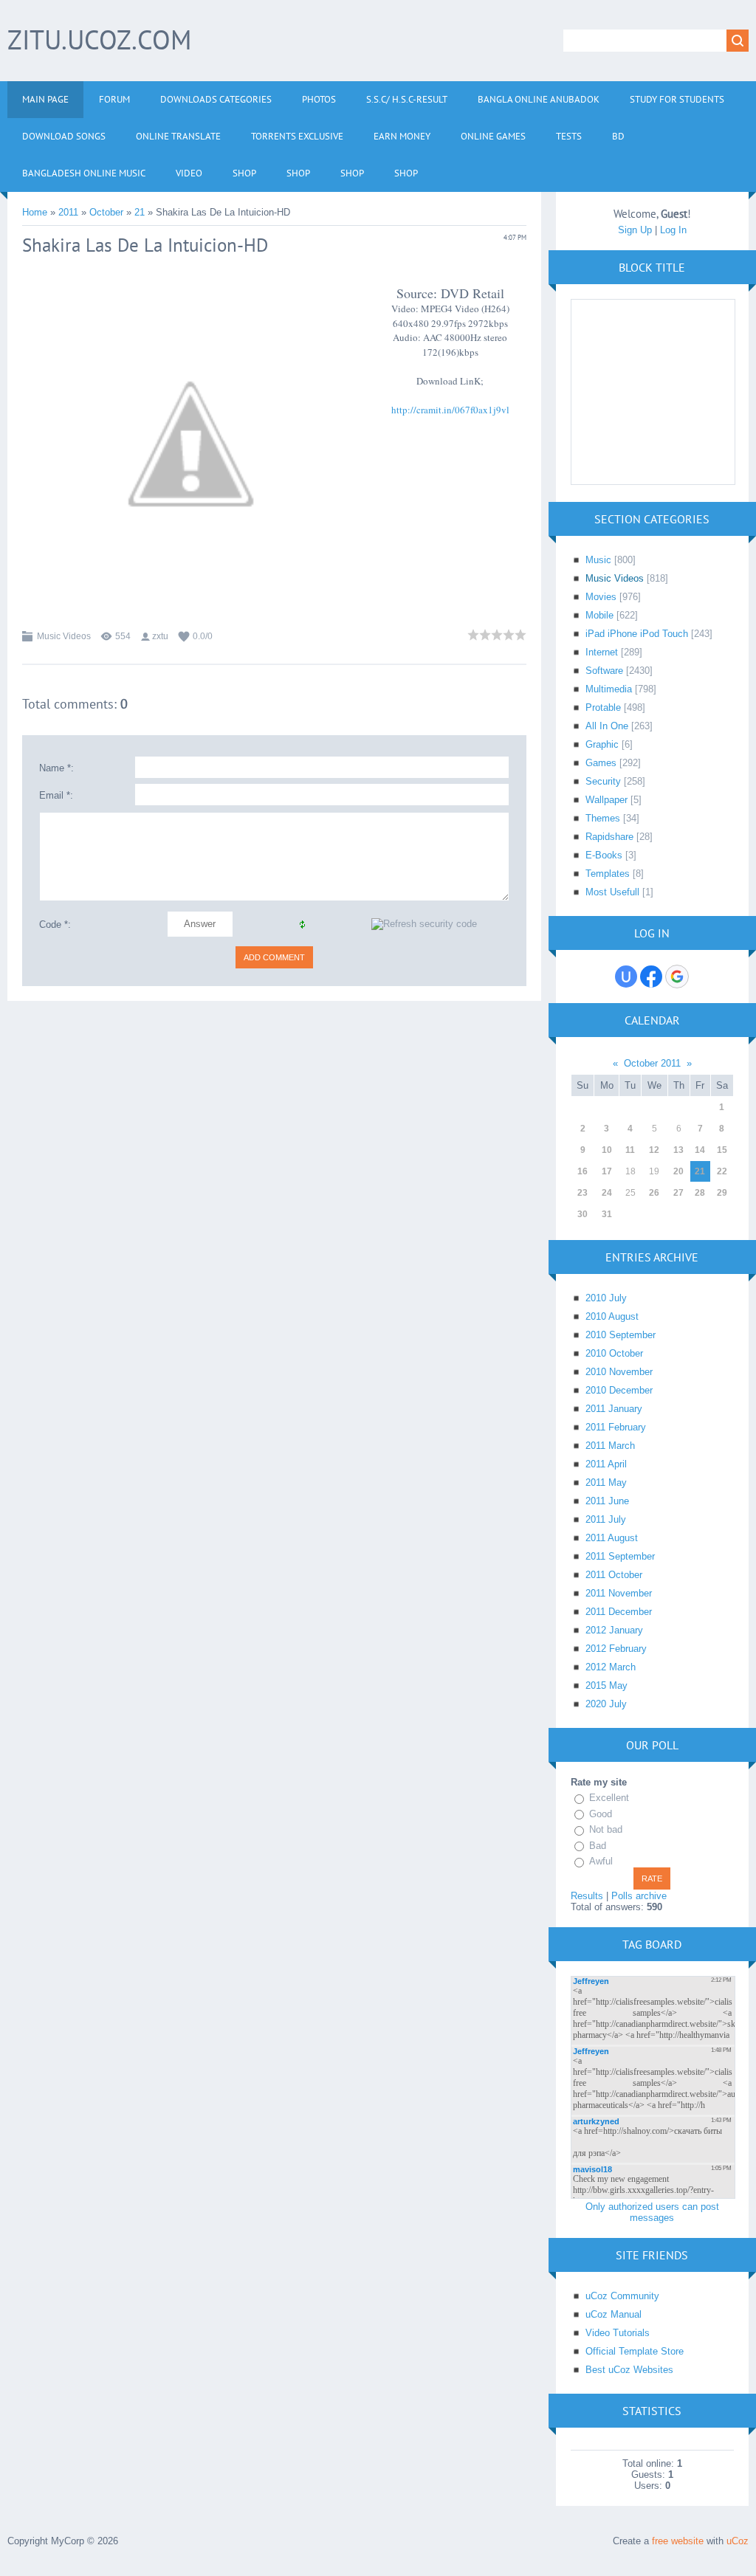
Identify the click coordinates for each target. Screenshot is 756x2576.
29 (722, 1193)
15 (722, 1150)
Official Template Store (635, 2351)
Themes (603, 818)
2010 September (621, 1335)
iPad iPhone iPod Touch (637, 634)
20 (678, 1171)
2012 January (614, 1630)
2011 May (606, 1482)
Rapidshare (609, 837)
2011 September (620, 1556)
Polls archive (639, 1896)
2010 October (614, 1353)
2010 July (606, 1298)
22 (722, 1171)
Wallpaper (606, 800)
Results (587, 1896)
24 (607, 1193)
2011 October (614, 1575)
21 (140, 212)
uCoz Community (622, 2296)
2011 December (619, 1612)
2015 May (606, 1685)
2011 (68, 212)
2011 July (606, 1519)
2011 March (610, 1446)
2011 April (606, 1464)
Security (603, 781)
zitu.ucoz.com (99, 39)
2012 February (616, 1649)
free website (678, 2541)
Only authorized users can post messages (652, 2212)
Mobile (599, 615)
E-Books (604, 855)
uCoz (738, 2541)
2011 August (612, 1538)
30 (583, 1214)
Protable (603, 707)
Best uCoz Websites (629, 2370)
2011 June (607, 1501)
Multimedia (609, 689)
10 (607, 1150)
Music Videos (64, 636)
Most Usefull (612, 892)
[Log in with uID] (626, 977)
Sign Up (635, 230)
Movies (601, 597)
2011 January (614, 1409)
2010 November (619, 1372)
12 (654, 1150)
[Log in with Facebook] (651, 977)
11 (630, 1150)
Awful (601, 1861)
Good (601, 1814)
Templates (608, 874)
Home (35, 212)
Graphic (602, 744)
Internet (602, 652)
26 (654, 1193)
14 (700, 1150)
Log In (673, 230)
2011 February (616, 1427)
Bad (598, 1846)
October (106, 212)
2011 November (619, 1593)
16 (583, 1171)
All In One (607, 726)
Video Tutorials (618, 2333)
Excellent (609, 1798)
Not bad (606, 1829)
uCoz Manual (614, 2314)
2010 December (619, 1390)
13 (678, 1150)
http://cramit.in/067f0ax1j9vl (450, 410)
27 (678, 1193)
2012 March (611, 1667)
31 (607, 1214)
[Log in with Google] (677, 977)
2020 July (606, 1704)
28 (700, 1193)
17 (607, 1171)
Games (601, 763)
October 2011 (652, 1063)
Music (598, 560)
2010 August (612, 1316)
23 (583, 1193)
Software (604, 671)
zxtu (160, 636)
